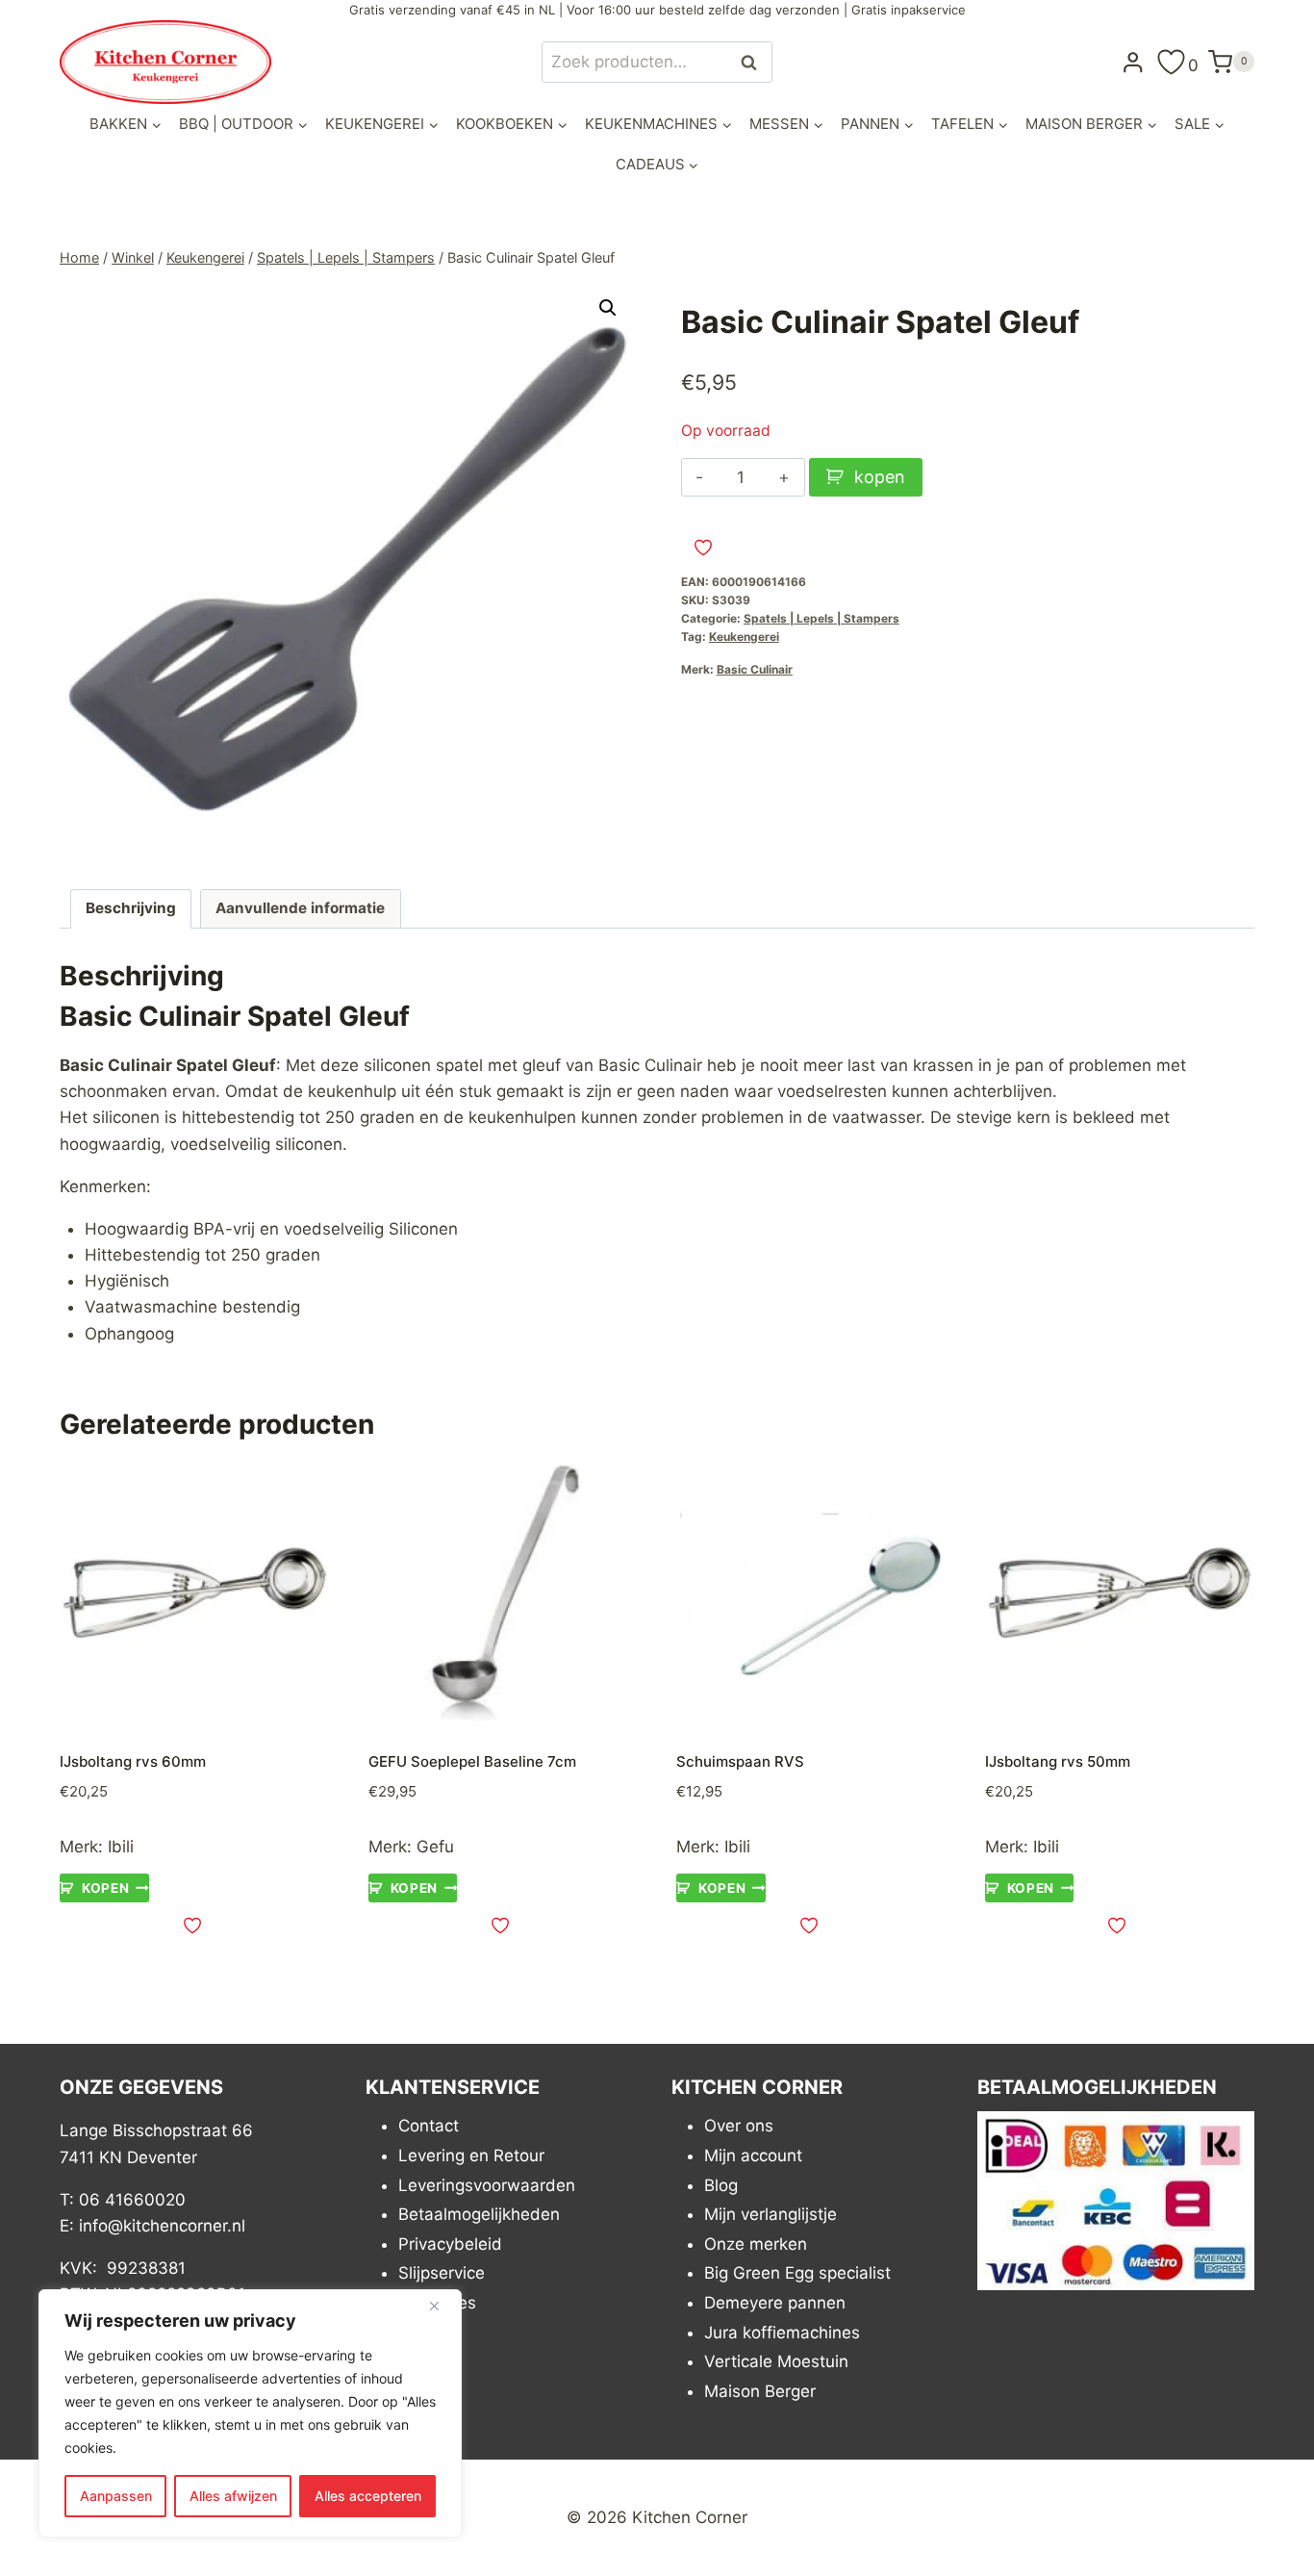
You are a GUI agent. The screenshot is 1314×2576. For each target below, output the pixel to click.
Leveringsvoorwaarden (487, 2185)
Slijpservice (442, 2273)
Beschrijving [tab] (131, 908)
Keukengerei (744, 637)
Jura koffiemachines (782, 2333)
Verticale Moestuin (776, 2361)
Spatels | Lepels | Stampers (821, 618)
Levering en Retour (471, 2155)
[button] (608, 308)
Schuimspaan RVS (740, 1761)
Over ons (739, 2126)
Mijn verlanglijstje (771, 2214)
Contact (429, 2126)
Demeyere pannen (775, 2303)
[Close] (442, 2306)
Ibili (121, 1847)
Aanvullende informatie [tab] (300, 908)
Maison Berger (760, 2391)
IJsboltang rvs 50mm (1058, 1761)
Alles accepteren (368, 2496)
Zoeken (754, 62)
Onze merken (756, 2244)
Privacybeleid (450, 2244)
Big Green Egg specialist (797, 2273)
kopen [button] (105, 1888)
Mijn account (753, 2155)
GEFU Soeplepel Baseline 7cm (472, 1761)
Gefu (435, 1847)
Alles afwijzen (233, 2496)
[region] (250, 2413)
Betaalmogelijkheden (479, 2214)
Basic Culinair (755, 669)
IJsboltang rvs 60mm (133, 1761)
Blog (721, 2185)
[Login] (1133, 62)
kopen (880, 477)
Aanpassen (116, 2496)
